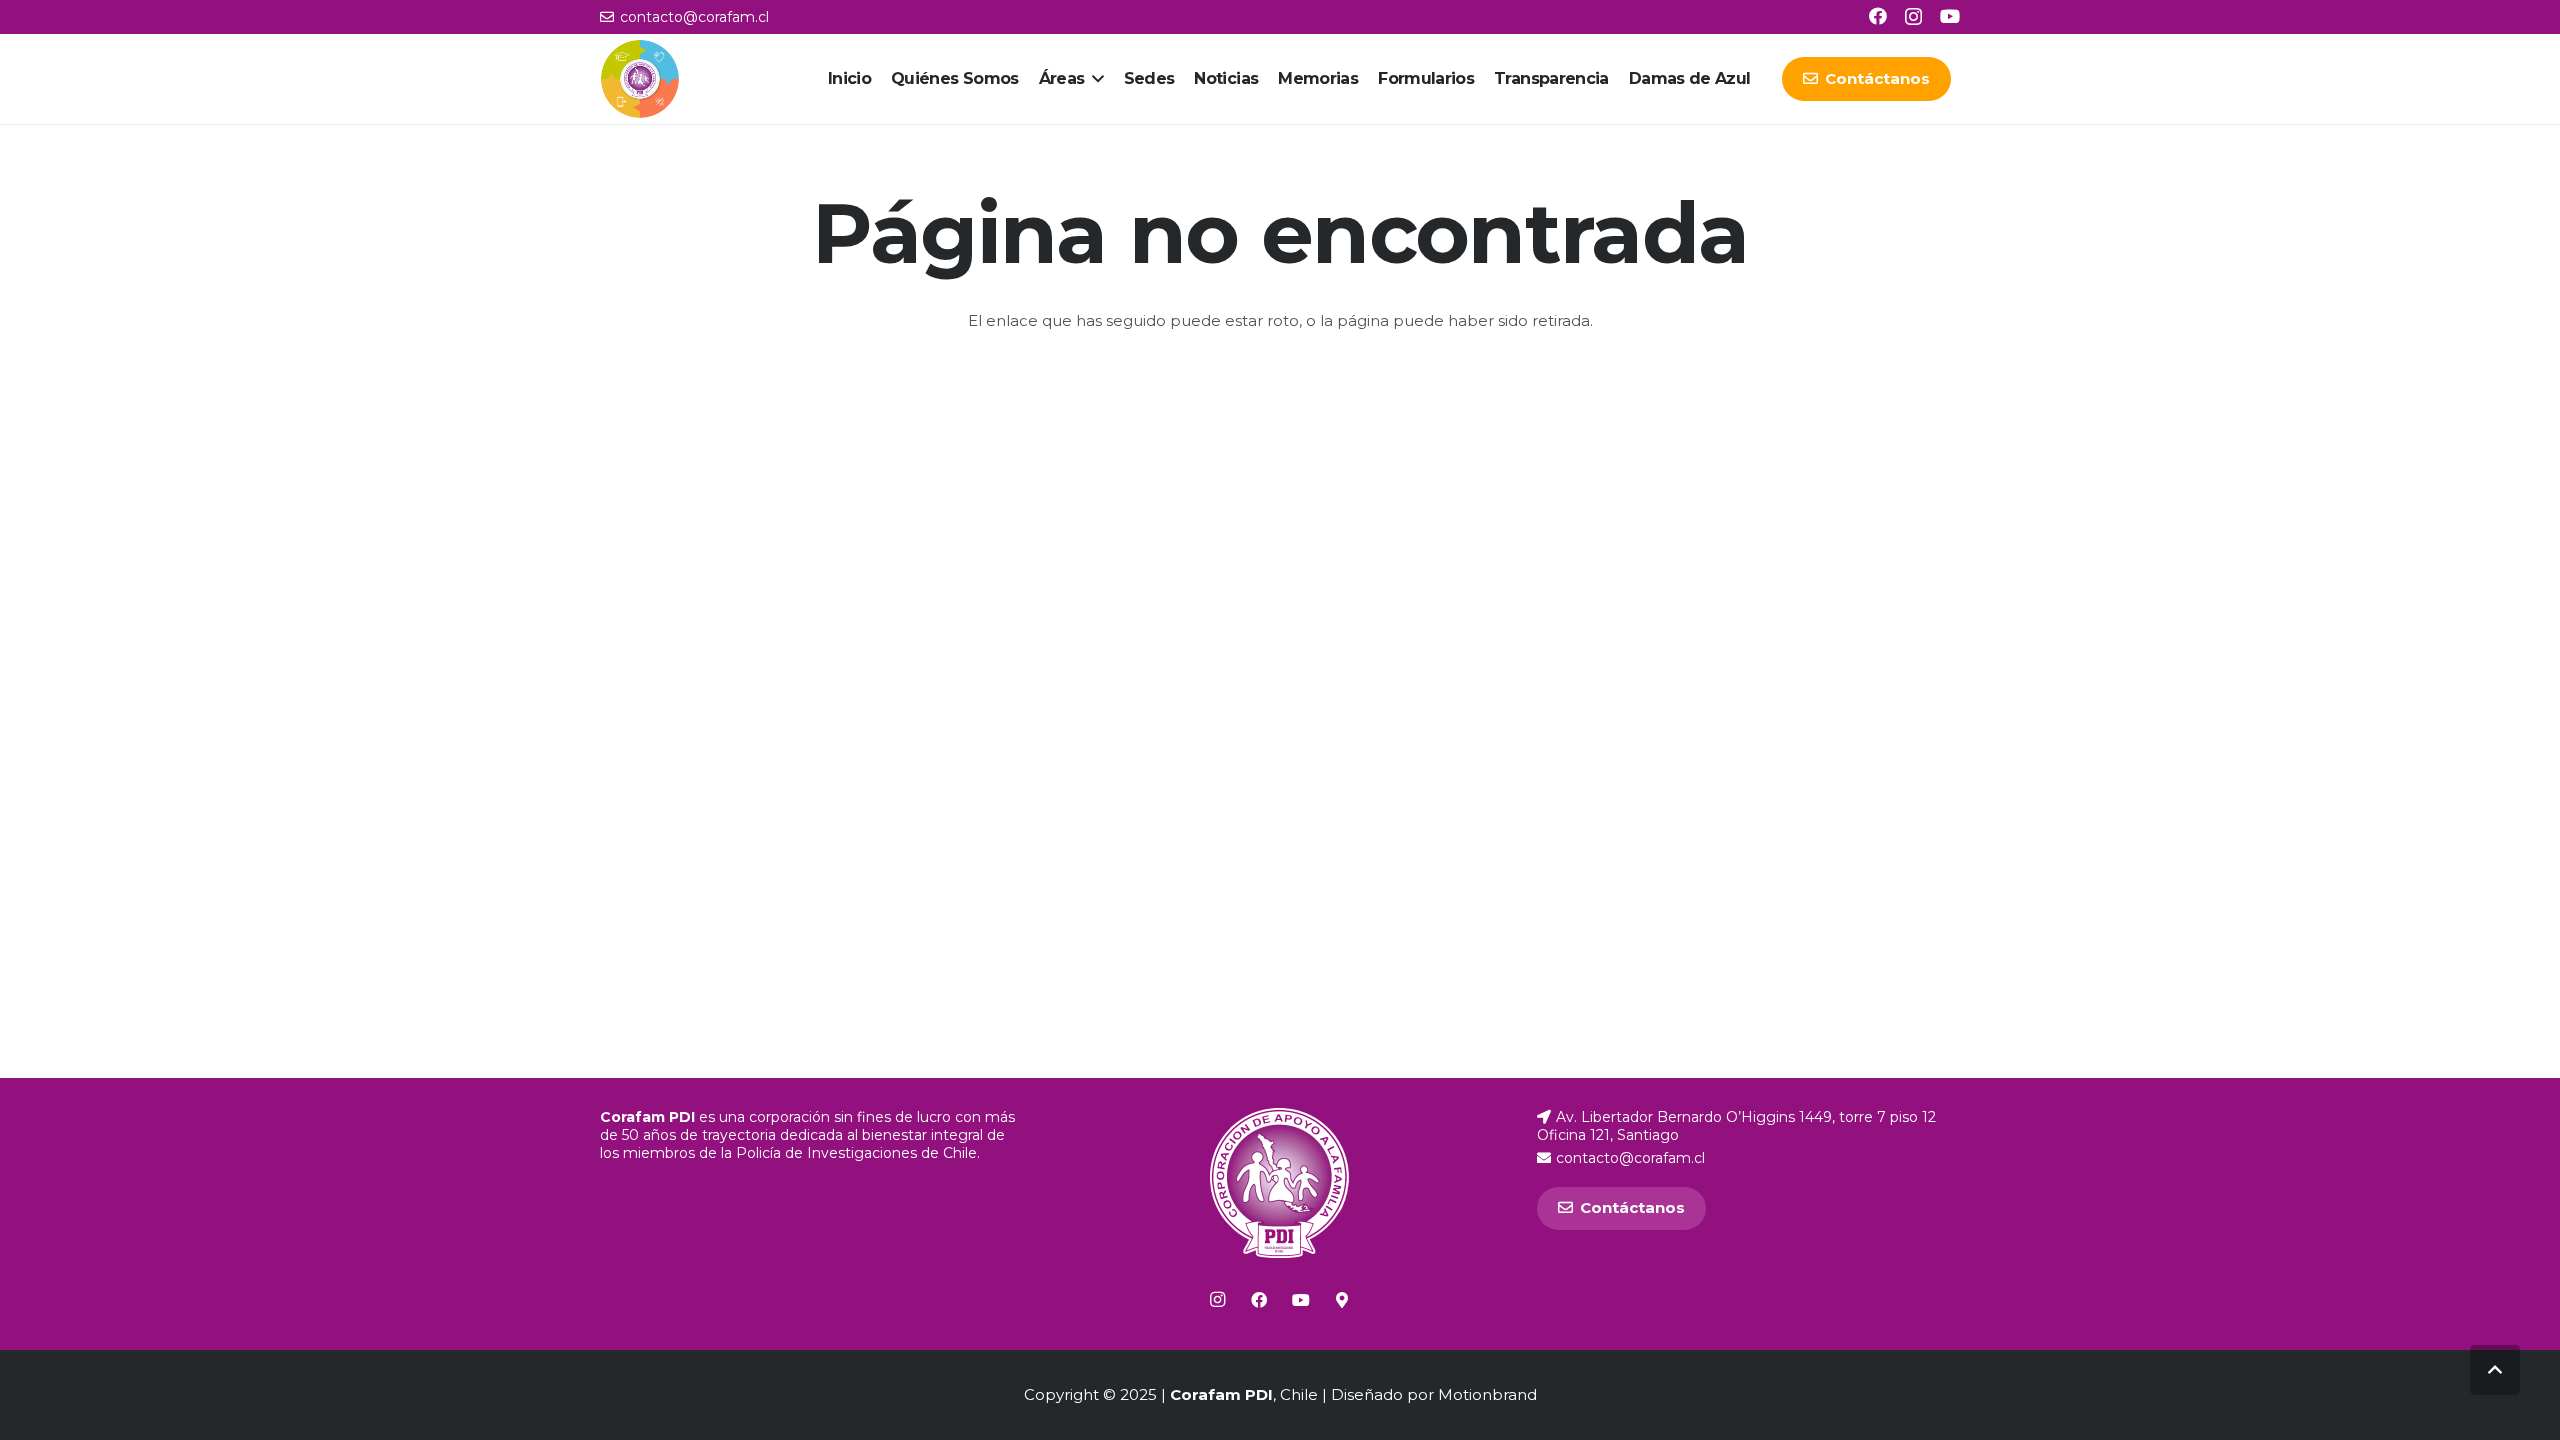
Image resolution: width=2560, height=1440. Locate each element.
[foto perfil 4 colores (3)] (640, 79)
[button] (1094, 79)
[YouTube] (1950, 16)
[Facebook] (1878, 16)
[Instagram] (1913, 17)
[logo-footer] (1279, 1183)
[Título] (1342, 1300)
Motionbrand (1487, 1394)
